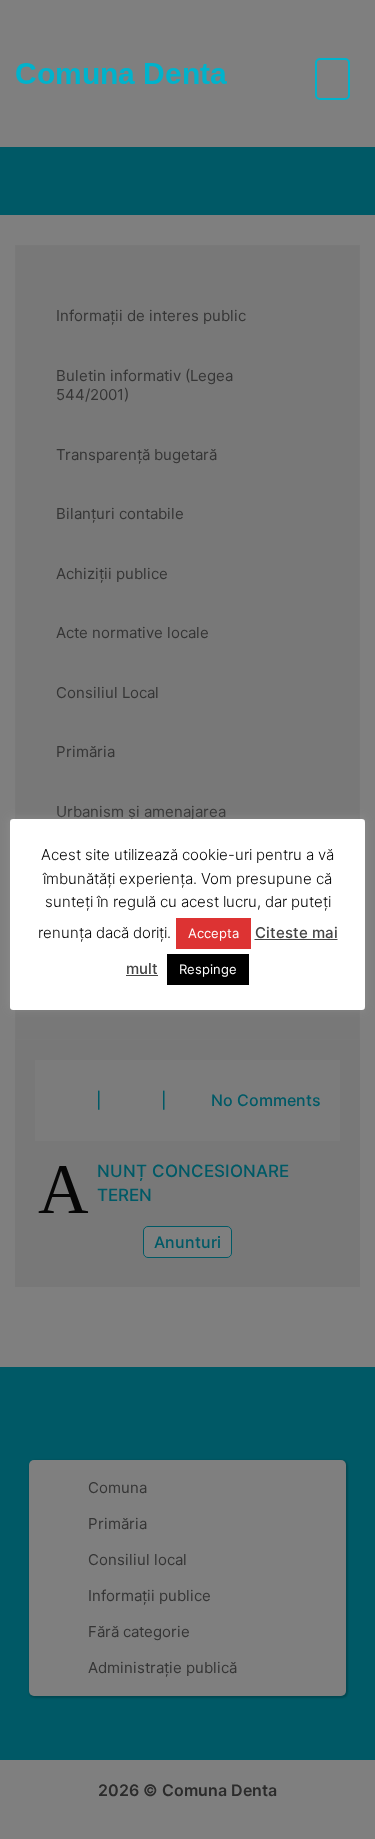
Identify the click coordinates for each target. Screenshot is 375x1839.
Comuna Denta (121, 73)
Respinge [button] (208, 969)
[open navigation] (332, 79)
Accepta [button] (213, 933)
